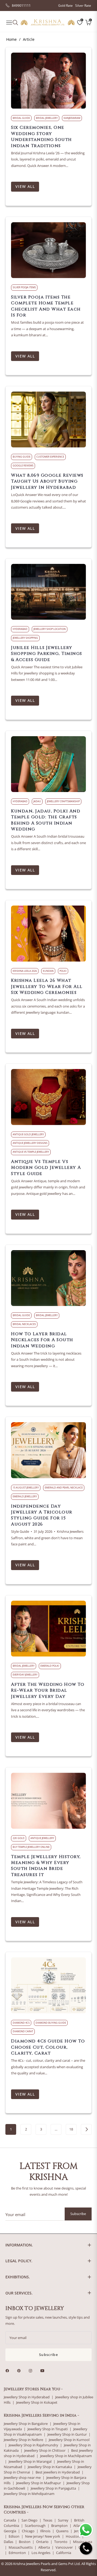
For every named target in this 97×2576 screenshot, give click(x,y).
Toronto (61, 2542)
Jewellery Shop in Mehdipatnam (29, 2494)
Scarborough (35, 2526)
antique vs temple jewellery (31, 1152)
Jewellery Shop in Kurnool (69, 2440)
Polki (63, 971)
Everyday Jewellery (25, 1675)
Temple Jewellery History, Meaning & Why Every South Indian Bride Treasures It (46, 1866)
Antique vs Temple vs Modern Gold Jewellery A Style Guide (46, 1168)
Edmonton (17, 2553)
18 (71, 2129)
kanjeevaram (72, 118)
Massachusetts (21, 2547)
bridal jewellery (47, 118)
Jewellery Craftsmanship (63, 801)
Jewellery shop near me (22, 2478)
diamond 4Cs (21, 2023)
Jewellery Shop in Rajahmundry (33, 2445)
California (64, 2553)
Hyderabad (20, 629)
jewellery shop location (50, 629)
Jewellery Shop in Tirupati (48, 2429)
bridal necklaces (24, 1324)
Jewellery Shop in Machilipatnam (66, 2456)
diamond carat (23, 2031)
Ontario (42, 2542)
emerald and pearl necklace (64, 1488)
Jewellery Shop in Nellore (23, 2440)
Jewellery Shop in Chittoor (45, 2451)
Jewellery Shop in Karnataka (50, 2467)
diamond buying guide (51, 2023)
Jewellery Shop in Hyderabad (27, 2397)
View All (25, 186)
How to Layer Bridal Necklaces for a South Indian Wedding (42, 1340)
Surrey (63, 2520)
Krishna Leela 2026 (25, 971)
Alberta (44, 2547)
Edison (14, 2536)
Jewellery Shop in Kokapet (37, 2402)
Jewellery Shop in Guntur (67, 2434)
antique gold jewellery (28, 1134)
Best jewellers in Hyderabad (58, 2472)
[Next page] (86, 2129)
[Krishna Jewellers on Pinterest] (20, 2371)
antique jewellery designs (30, 1143)
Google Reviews (23, 466)
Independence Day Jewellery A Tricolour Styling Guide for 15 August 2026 (42, 1515)
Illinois (45, 2531)
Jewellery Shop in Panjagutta (53, 2488)
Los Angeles (41, 2553)
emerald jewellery (25, 1496)
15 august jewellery (26, 1488)
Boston (25, 2542)
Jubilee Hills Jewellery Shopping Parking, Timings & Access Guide (47, 654)
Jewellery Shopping (25, 638)
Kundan (48, 971)
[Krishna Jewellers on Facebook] (9, 2371)
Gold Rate (65, 6)
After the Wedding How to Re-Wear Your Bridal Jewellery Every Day (48, 1690)
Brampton (59, 2526)
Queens (62, 2531)
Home (11, 39)
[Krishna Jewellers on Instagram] (32, 2371)
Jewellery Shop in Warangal (30, 2462)
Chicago (28, 2531)
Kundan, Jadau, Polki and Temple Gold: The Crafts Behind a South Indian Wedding (46, 820)
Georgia (10, 2531)
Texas (48, 2520)
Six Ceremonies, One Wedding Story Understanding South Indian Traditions (41, 136)
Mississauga (83, 2542)
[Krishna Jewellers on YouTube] (44, 2371)
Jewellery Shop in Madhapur (39, 2483)
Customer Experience (50, 457)
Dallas (8, 2542)
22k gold (19, 1838)
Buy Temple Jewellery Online (31, 1847)
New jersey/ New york (43, 2536)
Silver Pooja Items (24, 287)
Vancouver (64, 2547)
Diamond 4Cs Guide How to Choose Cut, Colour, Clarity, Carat (48, 2047)
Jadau (37, 801)
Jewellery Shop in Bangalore (26, 2424)
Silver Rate (83, 6)
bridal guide (21, 118)
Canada (10, 2520)
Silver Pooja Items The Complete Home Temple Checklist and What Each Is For (46, 306)
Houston (73, 2536)
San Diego (30, 2520)
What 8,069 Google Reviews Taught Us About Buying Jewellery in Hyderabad (47, 481)
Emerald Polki (50, 1666)
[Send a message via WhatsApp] (86, 2530)
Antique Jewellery (42, 1838)
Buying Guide (22, 457)
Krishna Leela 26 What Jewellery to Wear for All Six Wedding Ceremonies (47, 986)
